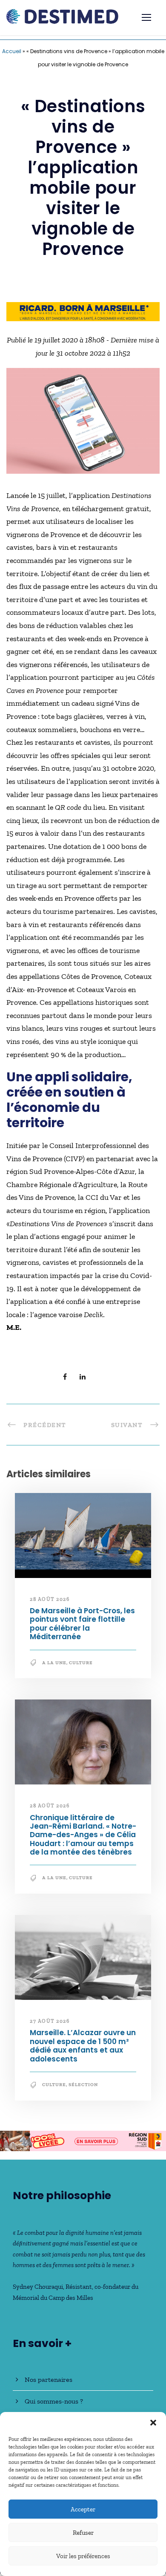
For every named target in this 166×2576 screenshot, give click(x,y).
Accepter (83, 2509)
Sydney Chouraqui (38, 2287)
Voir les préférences (83, 2556)
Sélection (83, 2085)
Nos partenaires (49, 2379)
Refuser (83, 2533)
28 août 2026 (50, 1599)
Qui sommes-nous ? (54, 2401)
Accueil (12, 51)
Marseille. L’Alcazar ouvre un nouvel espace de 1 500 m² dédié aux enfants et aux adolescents (83, 2046)
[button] (153, 2423)
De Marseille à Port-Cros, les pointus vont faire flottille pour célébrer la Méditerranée (82, 1624)
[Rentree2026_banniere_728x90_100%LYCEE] (83, 2140)
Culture (81, 1663)
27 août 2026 (50, 2021)
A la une (54, 1663)
